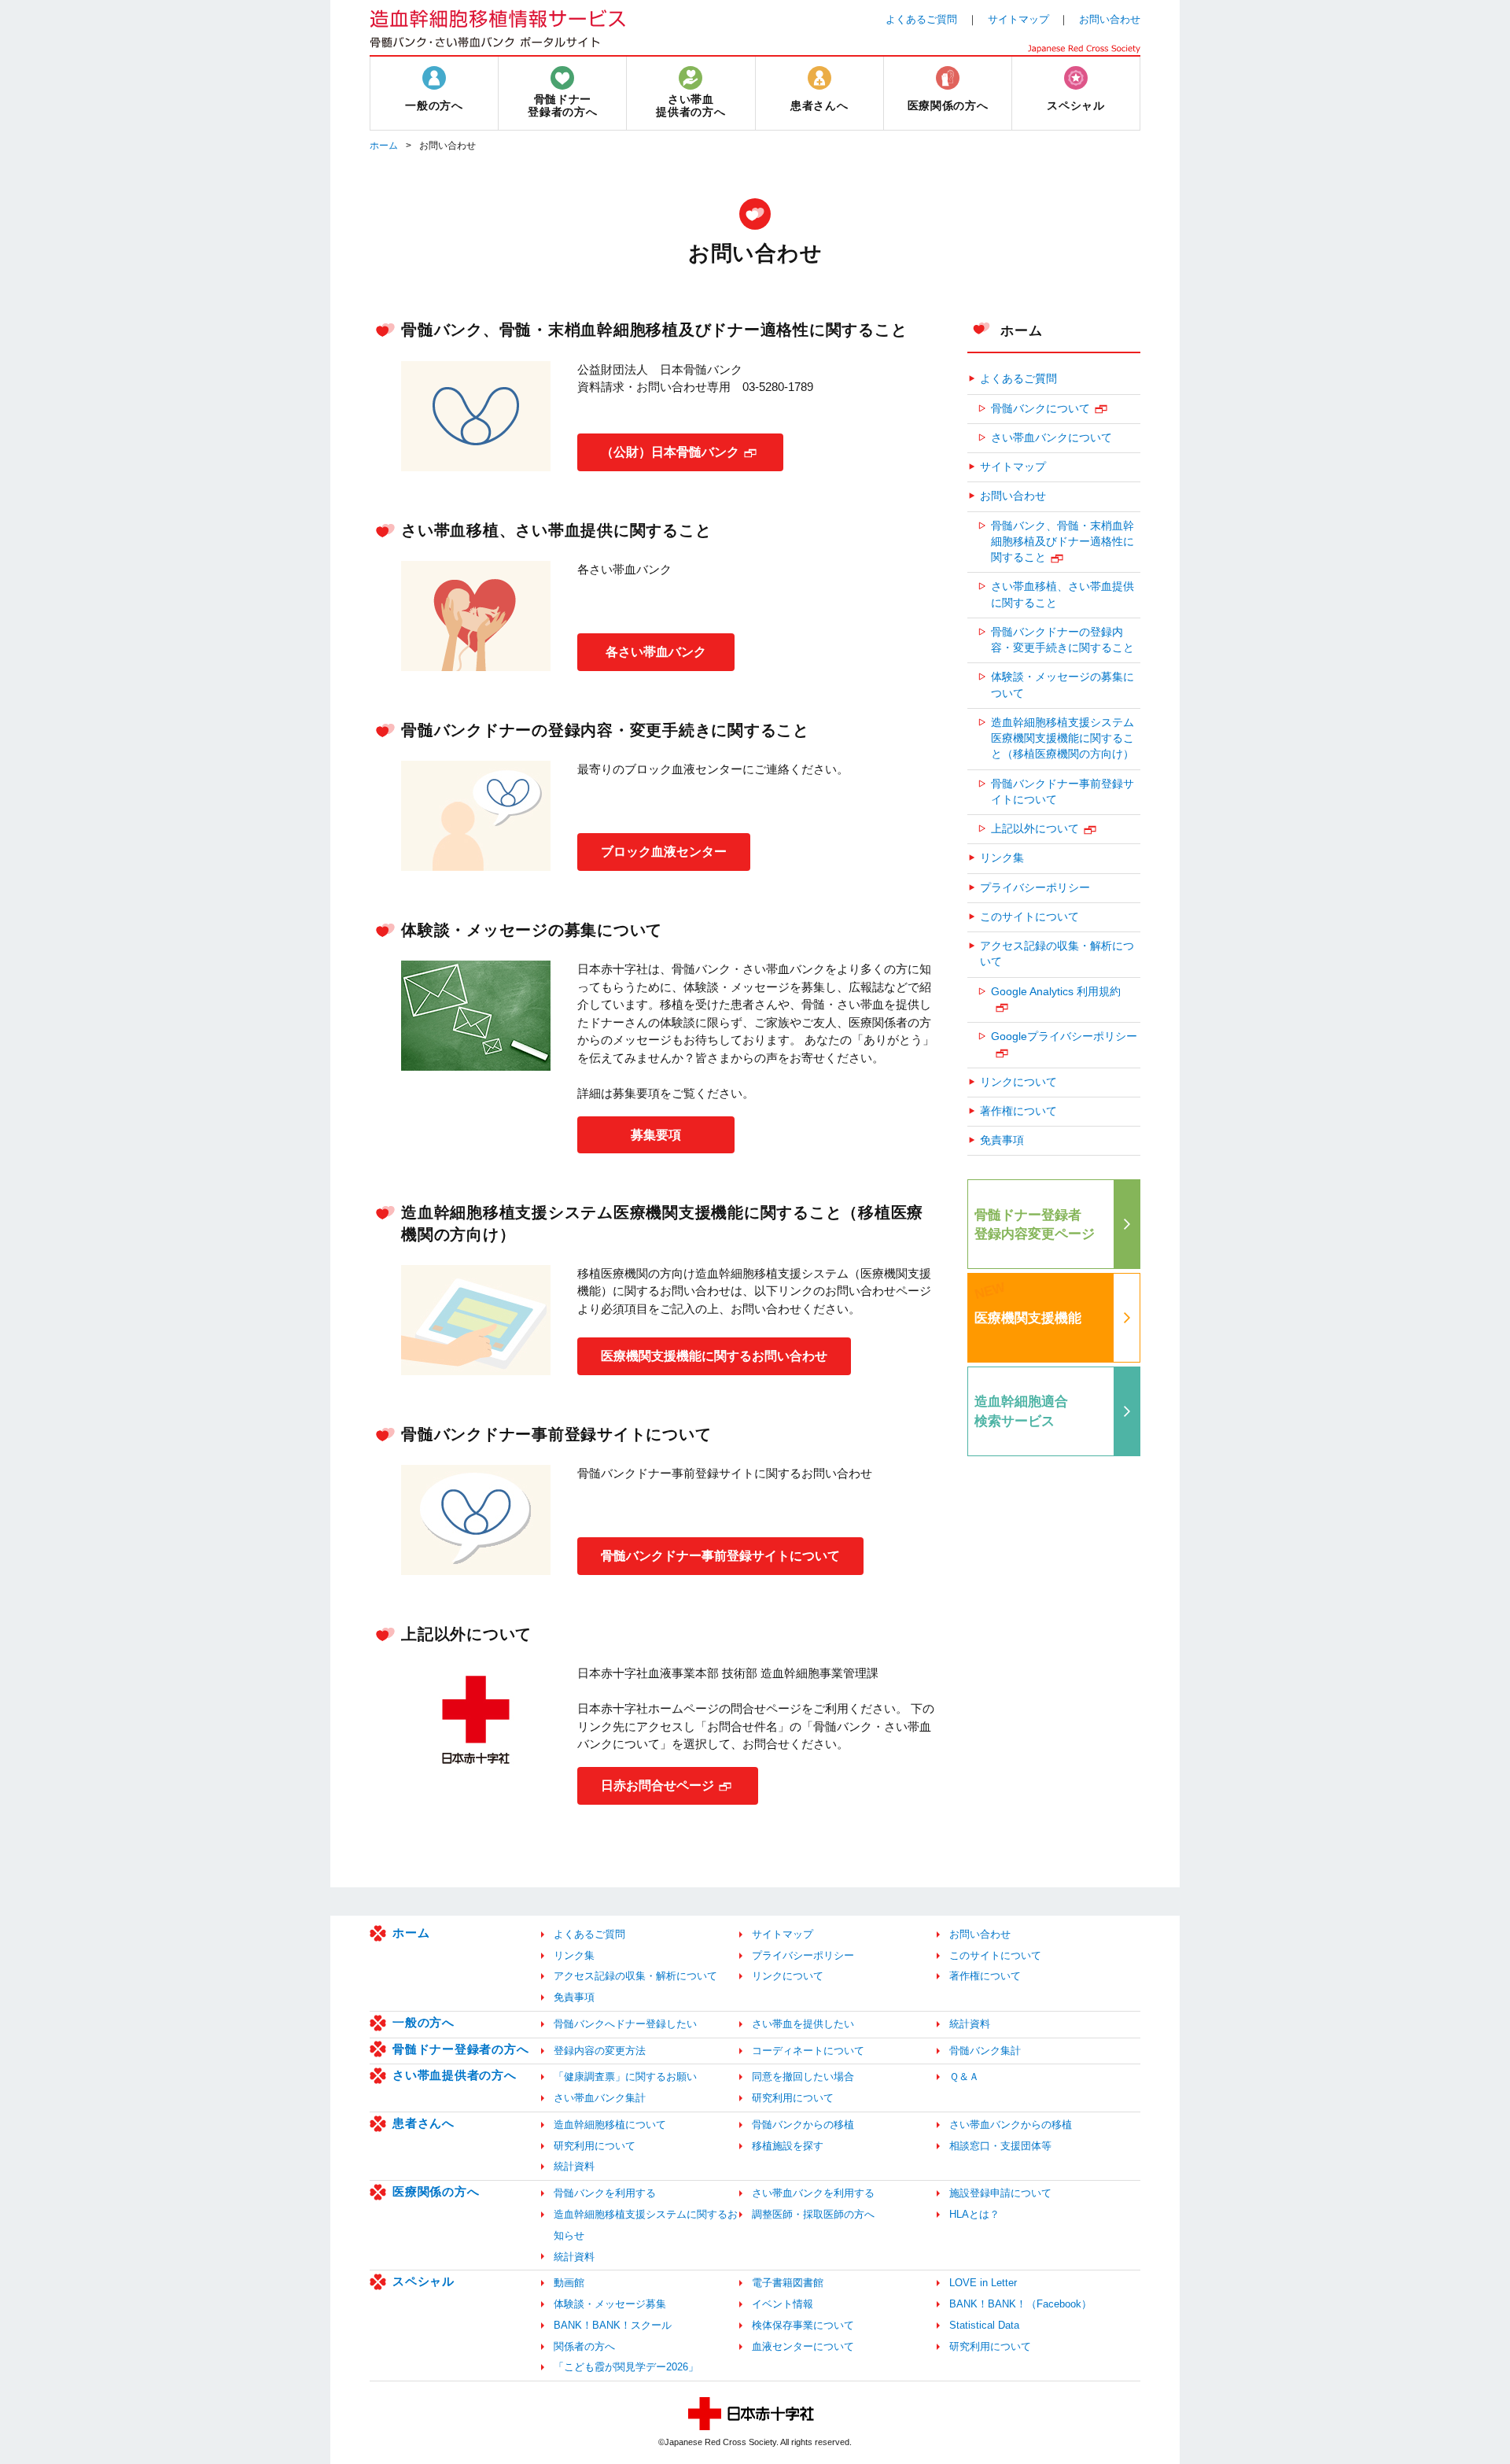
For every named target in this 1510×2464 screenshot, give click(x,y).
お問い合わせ (1110, 19)
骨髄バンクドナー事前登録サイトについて (720, 1556)
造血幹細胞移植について (610, 2125)
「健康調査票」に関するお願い (625, 2077)
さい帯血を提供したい (803, 2024)
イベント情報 (783, 2304)
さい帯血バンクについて (1051, 438)
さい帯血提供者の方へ (455, 2075)
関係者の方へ (584, 2346)
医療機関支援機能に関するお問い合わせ (714, 1356)
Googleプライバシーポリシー (1064, 1037)
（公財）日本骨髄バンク (670, 452)
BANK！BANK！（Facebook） (1020, 2304)
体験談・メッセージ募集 (610, 2304)
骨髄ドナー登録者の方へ (460, 2049)
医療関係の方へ (436, 2191)
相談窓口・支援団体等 (1000, 2146)
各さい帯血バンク (656, 652)
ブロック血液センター (664, 852)
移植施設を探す (788, 2146)
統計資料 (970, 2024)
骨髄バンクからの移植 (803, 2125)
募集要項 (656, 1135)
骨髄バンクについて (1040, 409)
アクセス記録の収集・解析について (1057, 954)
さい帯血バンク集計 (600, 2098)
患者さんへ (424, 2123)
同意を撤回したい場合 (803, 2077)
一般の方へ (424, 2022)
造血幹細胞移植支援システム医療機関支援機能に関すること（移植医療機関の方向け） (1063, 739)
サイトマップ (1018, 19)
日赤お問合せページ (657, 1785)
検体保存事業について (803, 2325)
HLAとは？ (974, 2214)
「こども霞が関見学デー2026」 (626, 2367)
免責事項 (1002, 1140)
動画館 (569, 2283)
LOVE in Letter (983, 2283)
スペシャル (424, 2281)
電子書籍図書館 (788, 2283)
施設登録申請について (1000, 2193)
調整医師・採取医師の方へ (813, 2214)
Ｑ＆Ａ (964, 2077)
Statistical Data (984, 2325)
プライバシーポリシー (1035, 888)
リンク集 (1002, 858)
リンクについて (1018, 1082)
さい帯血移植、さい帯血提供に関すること (1063, 594)
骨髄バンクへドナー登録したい (625, 2024)
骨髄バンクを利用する (605, 2193)
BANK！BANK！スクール (613, 2325)
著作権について (1018, 1111)
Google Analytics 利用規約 (1056, 992)
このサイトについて (1029, 917)
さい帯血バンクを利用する (813, 2193)
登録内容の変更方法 (600, 2051)
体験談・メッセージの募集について (1063, 685)
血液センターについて (803, 2346)
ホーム (384, 146)
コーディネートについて (808, 2051)
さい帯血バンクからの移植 (1011, 2125)
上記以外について (1035, 829)
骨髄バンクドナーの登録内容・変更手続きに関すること (1063, 640)
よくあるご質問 (921, 19)
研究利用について (793, 2098)
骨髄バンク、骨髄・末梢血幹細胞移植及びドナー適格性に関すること (1063, 542)
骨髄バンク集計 (985, 2051)
